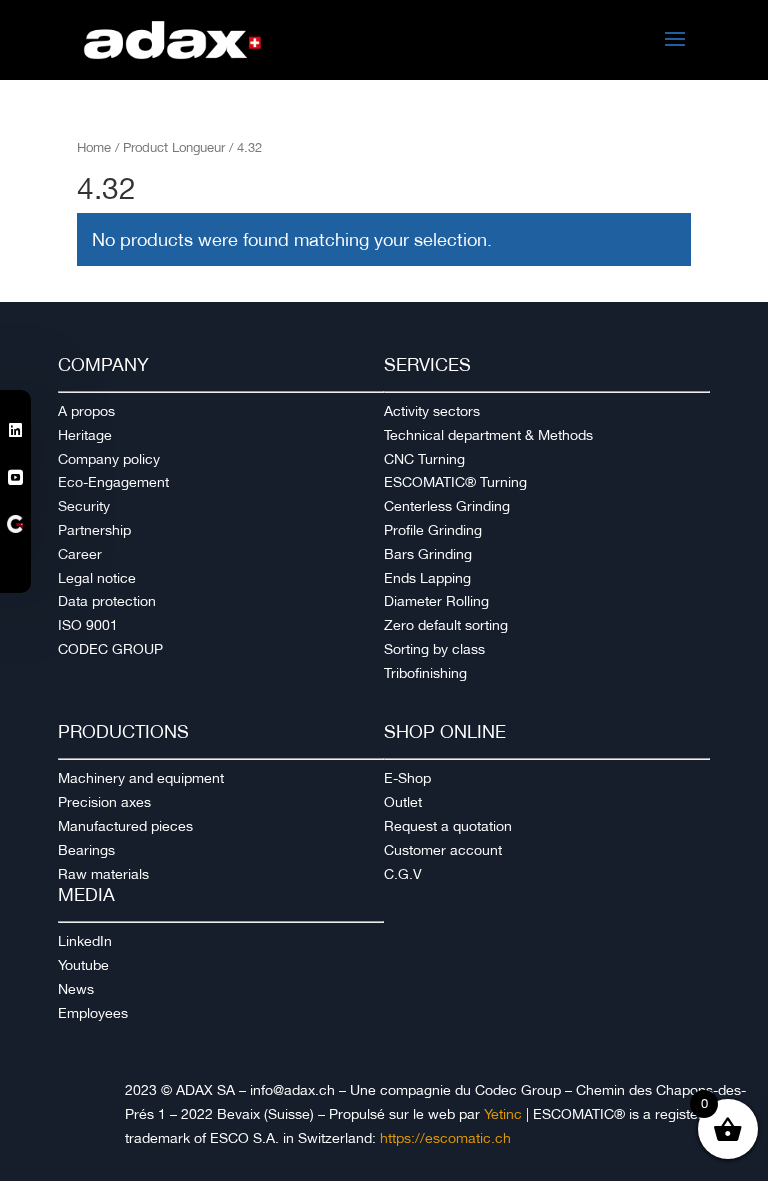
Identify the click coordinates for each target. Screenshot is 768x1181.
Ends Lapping (427, 578)
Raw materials (103, 874)
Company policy (109, 459)
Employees (93, 1013)
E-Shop (407, 778)
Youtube (83, 965)
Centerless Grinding (447, 506)
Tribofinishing (425, 673)
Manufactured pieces (125, 826)
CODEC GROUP (110, 649)
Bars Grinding (428, 554)
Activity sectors (432, 411)
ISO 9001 (88, 625)
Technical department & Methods (488, 435)
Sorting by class (434, 649)
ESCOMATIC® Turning (455, 482)
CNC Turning (424, 459)
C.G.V (403, 874)
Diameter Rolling (436, 601)
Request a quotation (448, 826)
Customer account (443, 850)
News (76, 989)
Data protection (107, 601)
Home (94, 147)
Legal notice (97, 578)
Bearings (86, 850)
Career (80, 554)
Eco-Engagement (113, 482)
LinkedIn (85, 941)
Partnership (94, 530)
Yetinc (503, 1114)
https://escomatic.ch (445, 1138)
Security (84, 506)
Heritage (85, 435)
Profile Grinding (433, 530)
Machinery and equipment (141, 778)
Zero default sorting (446, 625)
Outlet (403, 802)
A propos (86, 411)
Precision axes (104, 802)
